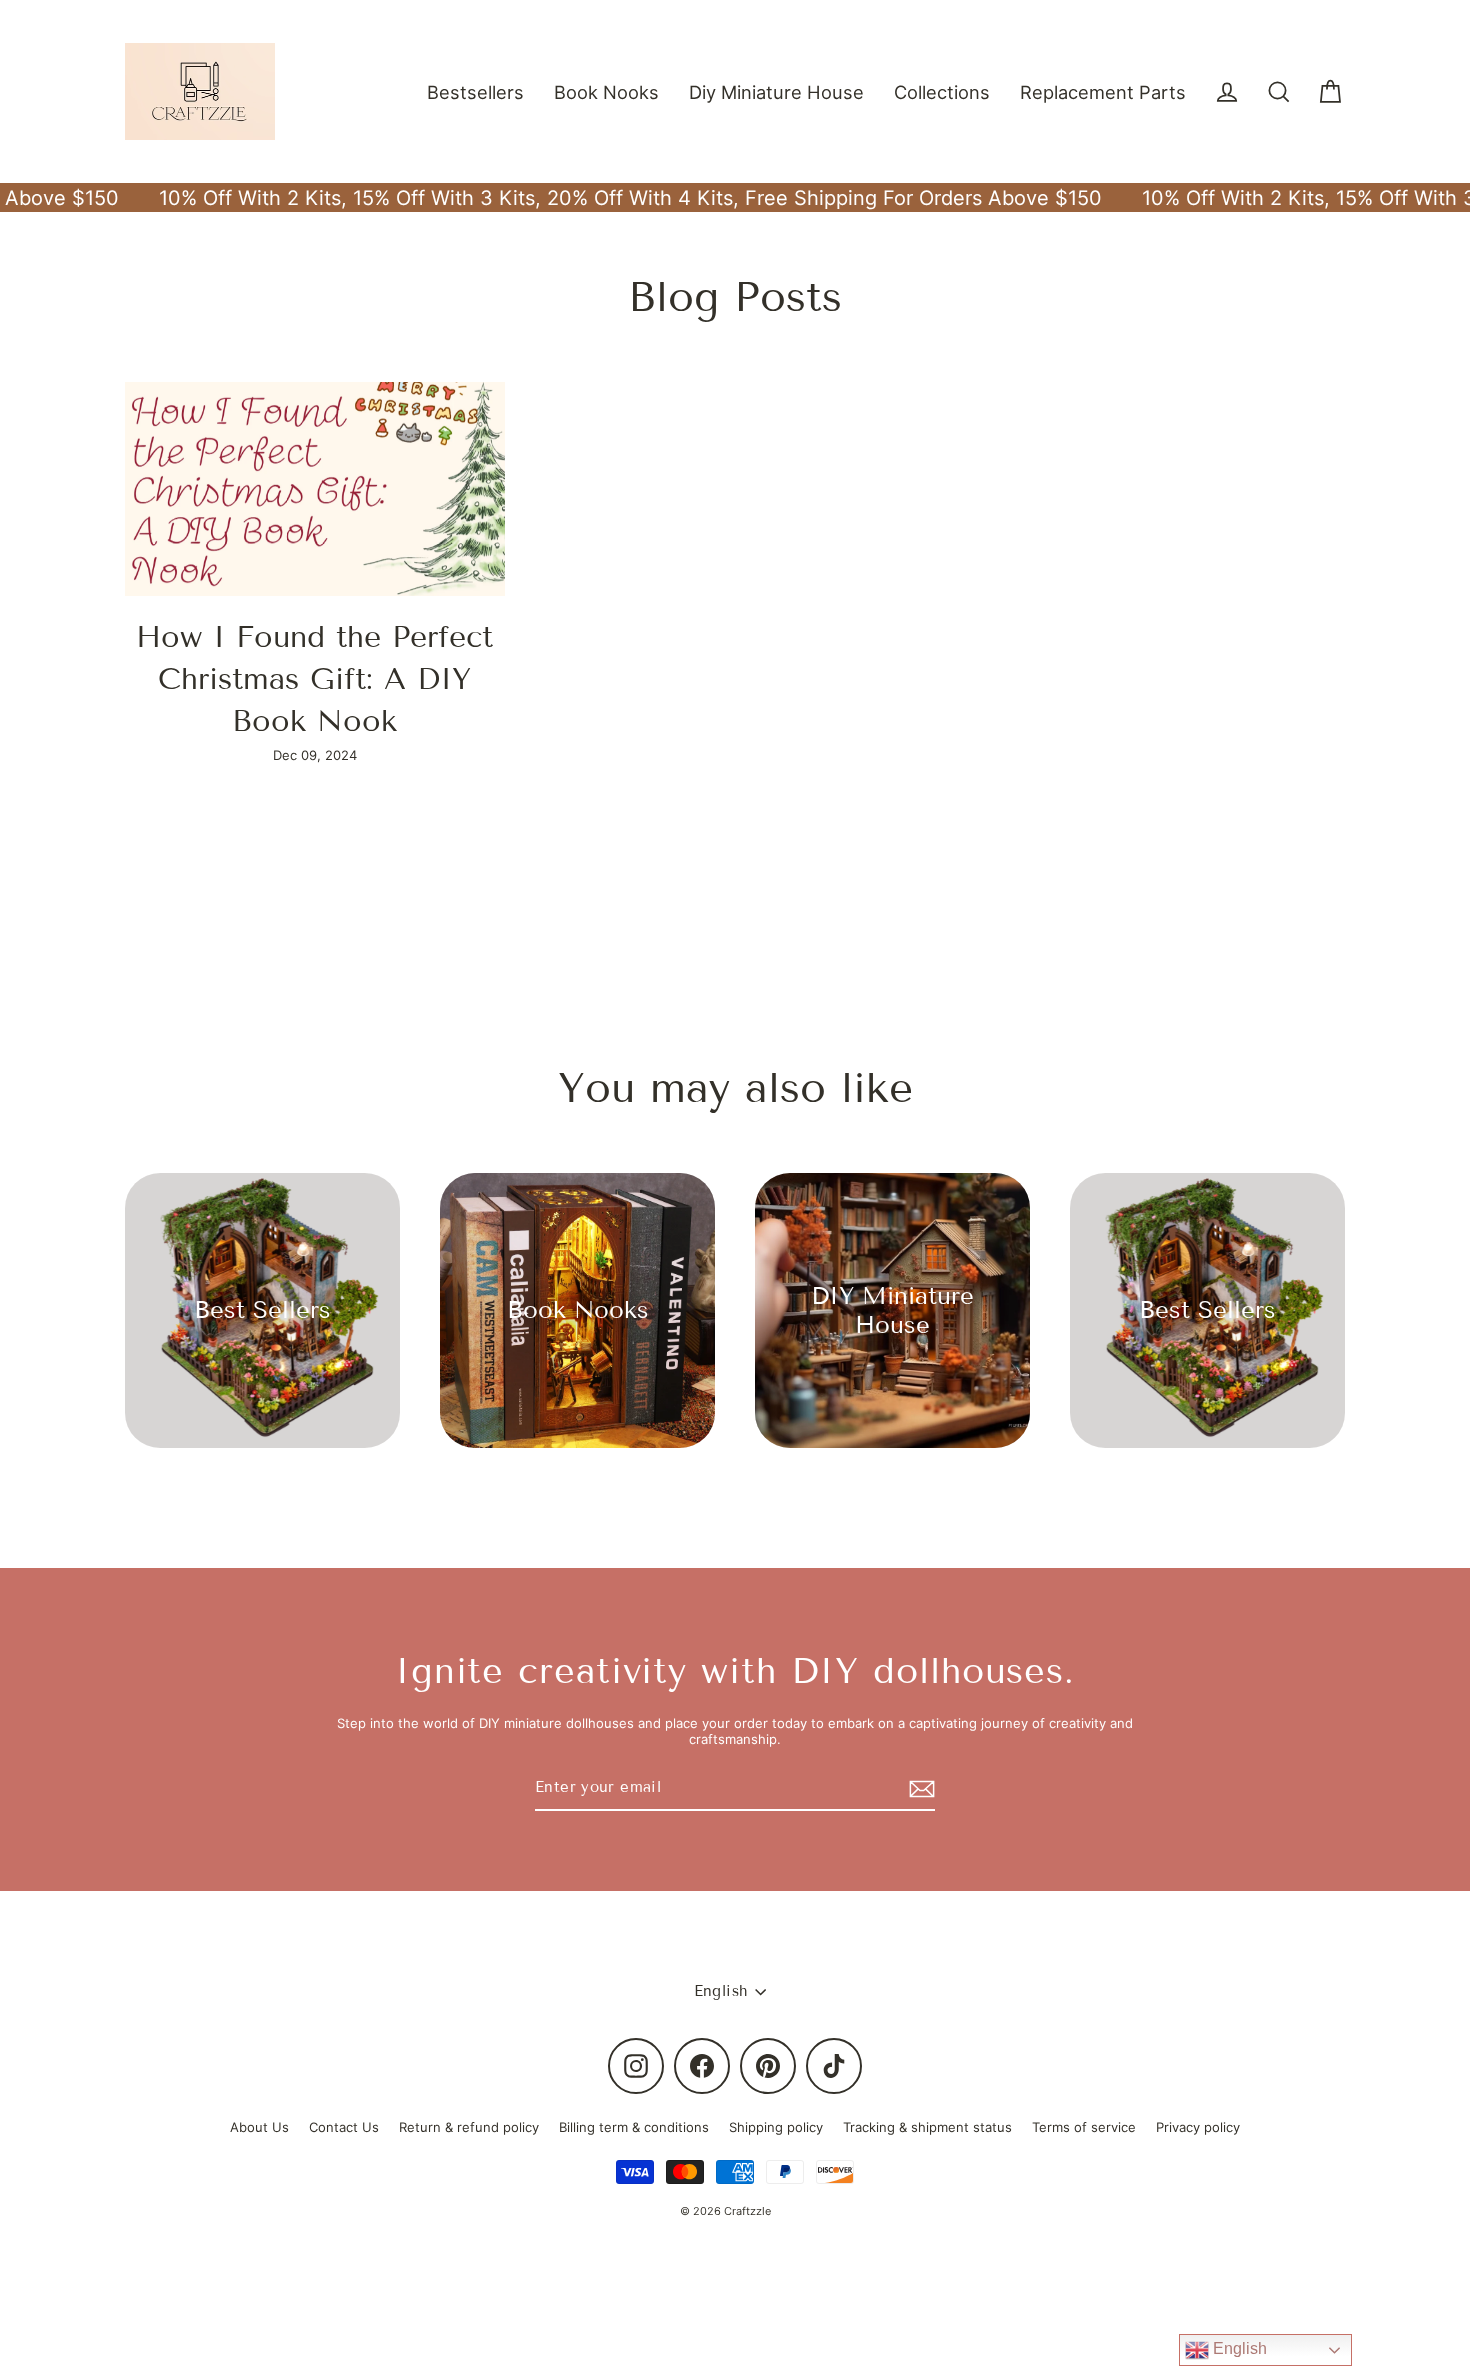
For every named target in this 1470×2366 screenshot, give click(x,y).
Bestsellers (475, 92)
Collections (942, 92)
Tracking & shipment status (927, 2127)
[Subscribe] (919, 1789)
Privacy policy (1198, 2127)
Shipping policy (776, 2127)
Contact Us (344, 2127)
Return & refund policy (469, 2127)
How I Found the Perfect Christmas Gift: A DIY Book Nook (314, 679)
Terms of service (1084, 2127)
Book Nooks (606, 92)
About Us (259, 2127)
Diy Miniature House (776, 92)
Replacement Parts (1103, 92)
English (1238, 2348)
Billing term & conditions (634, 2127)
